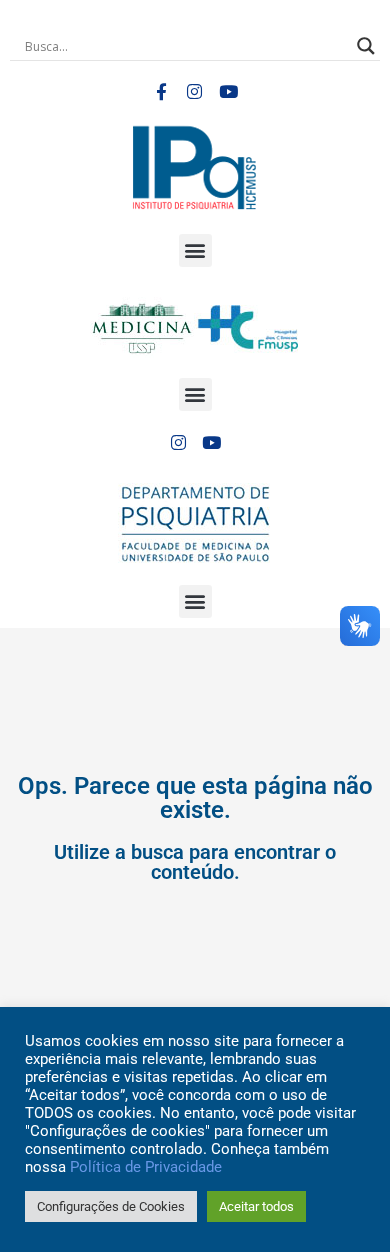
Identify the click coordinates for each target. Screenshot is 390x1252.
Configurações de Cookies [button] (111, 1206)
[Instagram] (195, 92)
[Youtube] (229, 92)
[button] (195, 250)
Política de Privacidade (146, 1167)
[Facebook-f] (161, 92)
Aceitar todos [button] (256, 1206)
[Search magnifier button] (366, 46)
